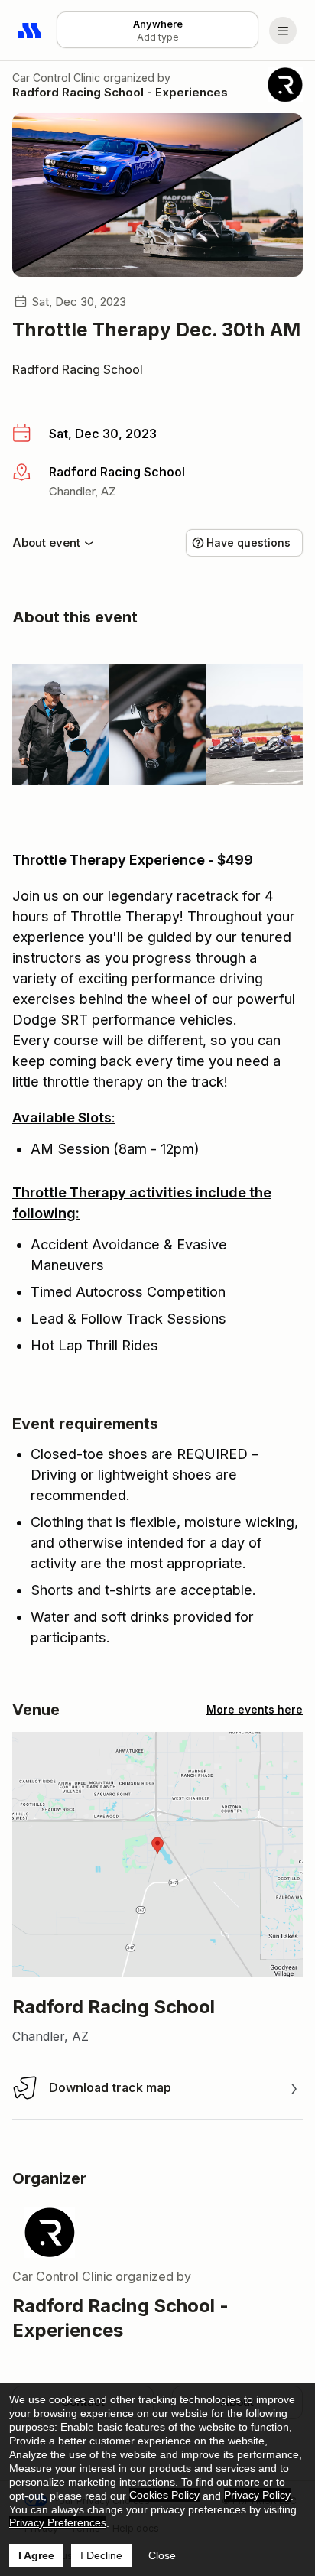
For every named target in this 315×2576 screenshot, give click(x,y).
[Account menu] (283, 31)
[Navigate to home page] (31, 31)
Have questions (248, 542)
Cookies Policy (164, 2495)
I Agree (36, 2555)
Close (162, 2555)
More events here (255, 1709)
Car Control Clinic (56, 78)
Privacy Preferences (58, 2522)
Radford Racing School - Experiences (120, 92)
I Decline (101, 2555)
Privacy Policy (257, 2495)
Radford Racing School (78, 369)
